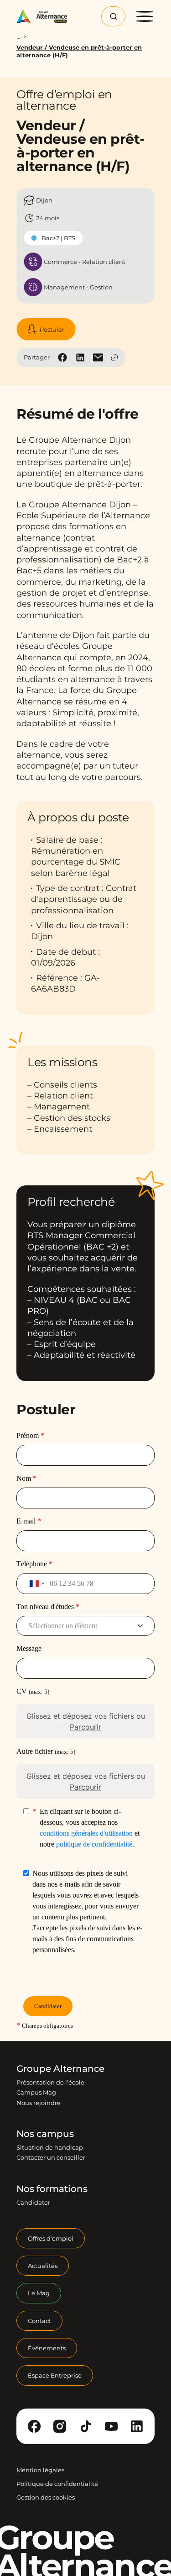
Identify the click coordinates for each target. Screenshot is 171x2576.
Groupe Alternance (60, 2069)
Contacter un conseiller (51, 2157)
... (18, 37)
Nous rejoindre (39, 2103)
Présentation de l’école (50, 2082)
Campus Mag (36, 2092)
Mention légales (40, 2470)
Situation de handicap (50, 2147)
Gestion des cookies (46, 2497)
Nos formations (52, 2189)
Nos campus (45, 2134)
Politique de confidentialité (57, 2484)
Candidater (33, 2202)
